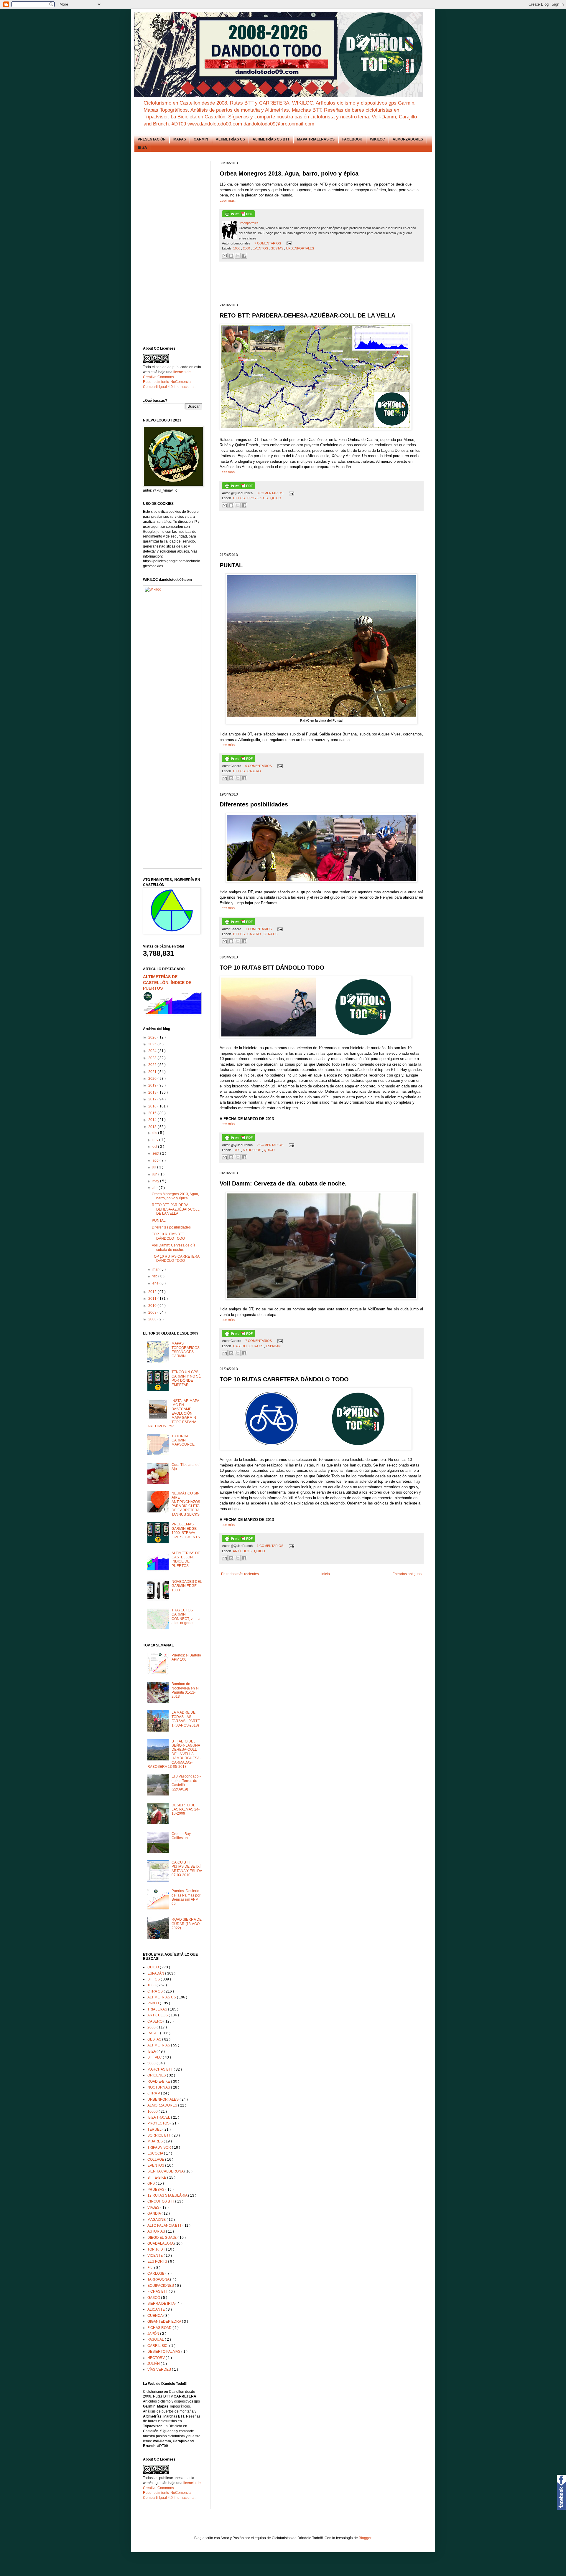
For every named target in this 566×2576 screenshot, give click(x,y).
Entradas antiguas (407, 1574)
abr (156, 1188)
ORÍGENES (157, 2075)
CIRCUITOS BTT (161, 2201)
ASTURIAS (157, 2231)
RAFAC (154, 2033)
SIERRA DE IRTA (161, 2304)
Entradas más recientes (240, 1574)
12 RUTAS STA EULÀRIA (168, 2195)
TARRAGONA (159, 2279)
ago (156, 1160)
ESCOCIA (156, 2153)
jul (155, 1167)
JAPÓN (154, 2334)
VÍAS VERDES (160, 2370)
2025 (153, 1044)
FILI (151, 2268)
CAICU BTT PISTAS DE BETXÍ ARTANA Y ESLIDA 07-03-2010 (187, 1869)
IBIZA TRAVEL (159, 2117)
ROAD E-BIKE (159, 2081)
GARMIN (201, 139)
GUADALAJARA (161, 2243)
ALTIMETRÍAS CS (230, 139)
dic (155, 1133)
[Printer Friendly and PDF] (238, 216)
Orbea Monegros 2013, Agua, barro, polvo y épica (175, 1196)
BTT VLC (155, 2057)
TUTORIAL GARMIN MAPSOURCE (183, 1440)
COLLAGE (156, 2160)
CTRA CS (270, 934)
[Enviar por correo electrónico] (225, 256)
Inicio (326, 1574)
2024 (153, 1051)
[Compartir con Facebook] (244, 256)
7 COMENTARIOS (268, 243)
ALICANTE (157, 2309)
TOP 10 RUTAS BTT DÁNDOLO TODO (168, 1236)
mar (156, 1269)
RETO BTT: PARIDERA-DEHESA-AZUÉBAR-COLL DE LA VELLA (176, 1209)
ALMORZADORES (408, 139)
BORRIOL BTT (159, 2135)
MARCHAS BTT (161, 2069)
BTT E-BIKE (157, 2177)
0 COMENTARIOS (270, 493)
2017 (153, 1099)
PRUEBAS (156, 2190)
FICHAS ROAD (160, 2328)
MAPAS (180, 139)
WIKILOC (377, 139)
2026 (153, 1037)
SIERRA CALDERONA (166, 2171)
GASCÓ (154, 2298)
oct (155, 1147)
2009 (153, 1312)
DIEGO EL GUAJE (162, 2238)
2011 (153, 1299)
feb (155, 1276)
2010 (153, 1306)
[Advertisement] (327, 282)
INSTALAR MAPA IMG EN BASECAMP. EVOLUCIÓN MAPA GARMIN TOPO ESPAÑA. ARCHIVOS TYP (173, 1413)
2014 (153, 1120)
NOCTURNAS (159, 2087)
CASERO (254, 771)
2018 (153, 1092)
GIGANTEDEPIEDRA (165, 2322)
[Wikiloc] (153, 589)
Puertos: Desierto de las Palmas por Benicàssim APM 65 (186, 1897)
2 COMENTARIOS (270, 1145)
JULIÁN (154, 2364)
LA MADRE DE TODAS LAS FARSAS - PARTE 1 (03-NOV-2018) (186, 1719)
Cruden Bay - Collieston (182, 1836)
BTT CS (239, 498)
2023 (153, 1058)
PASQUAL (156, 2339)
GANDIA (154, 2213)
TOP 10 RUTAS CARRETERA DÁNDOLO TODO (176, 1259)
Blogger (365, 2538)
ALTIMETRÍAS (159, 2045)
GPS (152, 2183)
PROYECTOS (258, 498)
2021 (153, 1072)
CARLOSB (156, 2274)
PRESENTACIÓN (152, 139)
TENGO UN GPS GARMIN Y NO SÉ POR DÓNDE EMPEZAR (186, 1378)
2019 (153, 1085)
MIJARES (156, 2141)
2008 (153, 1319)
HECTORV (157, 2358)
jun (155, 1174)
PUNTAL (159, 1221)
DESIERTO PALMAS (164, 2352)
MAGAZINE (157, 2220)
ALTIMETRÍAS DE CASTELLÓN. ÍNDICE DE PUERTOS (167, 982)
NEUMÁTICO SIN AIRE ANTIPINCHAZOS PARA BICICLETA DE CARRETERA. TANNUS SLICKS (186, 1504)
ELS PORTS (158, 2261)
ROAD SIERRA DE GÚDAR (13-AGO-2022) (187, 1924)
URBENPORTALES (300, 248)
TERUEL (155, 2129)
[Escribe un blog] (231, 256)
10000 (153, 2112)
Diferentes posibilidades (171, 1227)
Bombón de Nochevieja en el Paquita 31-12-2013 (185, 1690)
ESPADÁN (273, 1346)
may (156, 1181)
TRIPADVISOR (160, 2147)
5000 (152, 2063)
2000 (247, 248)
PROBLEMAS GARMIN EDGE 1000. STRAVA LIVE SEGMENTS (186, 1531)
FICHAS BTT (158, 2291)
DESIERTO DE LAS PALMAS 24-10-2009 (186, 1809)
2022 (153, 1065)
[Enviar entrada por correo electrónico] (288, 243)
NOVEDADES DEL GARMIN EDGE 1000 (187, 1586)
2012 (153, 1292)
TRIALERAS (158, 2009)
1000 (237, 248)
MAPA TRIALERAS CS (316, 139)
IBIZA (143, 148)
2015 (153, 1113)
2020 (153, 1079)
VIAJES (154, 2208)
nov (156, 1140)
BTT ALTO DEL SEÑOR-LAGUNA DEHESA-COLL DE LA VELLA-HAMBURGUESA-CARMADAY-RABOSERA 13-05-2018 (174, 1754)
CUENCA (155, 2316)
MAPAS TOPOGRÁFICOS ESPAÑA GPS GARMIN (186, 1350)
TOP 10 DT (157, 2249)
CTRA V (154, 2093)
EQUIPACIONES (161, 2286)
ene (156, 1283)
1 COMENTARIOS (259, 929)
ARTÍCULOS (252, 1150)
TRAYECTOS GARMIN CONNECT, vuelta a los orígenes (186, 1617)
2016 (153, 1106)
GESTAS (277, 248)
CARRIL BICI (158, 2346)
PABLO (154, 2003)
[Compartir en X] (238, 256)
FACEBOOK (352, 139)
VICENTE (156, 2256)
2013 (153, 1127)
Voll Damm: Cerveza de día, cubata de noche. (174, 1247)
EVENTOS (261, 248)
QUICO (276, 498)
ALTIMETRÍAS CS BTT (271, 139)
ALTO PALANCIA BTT (165, 2226)
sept (156, 1153)
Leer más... (228, 201)
